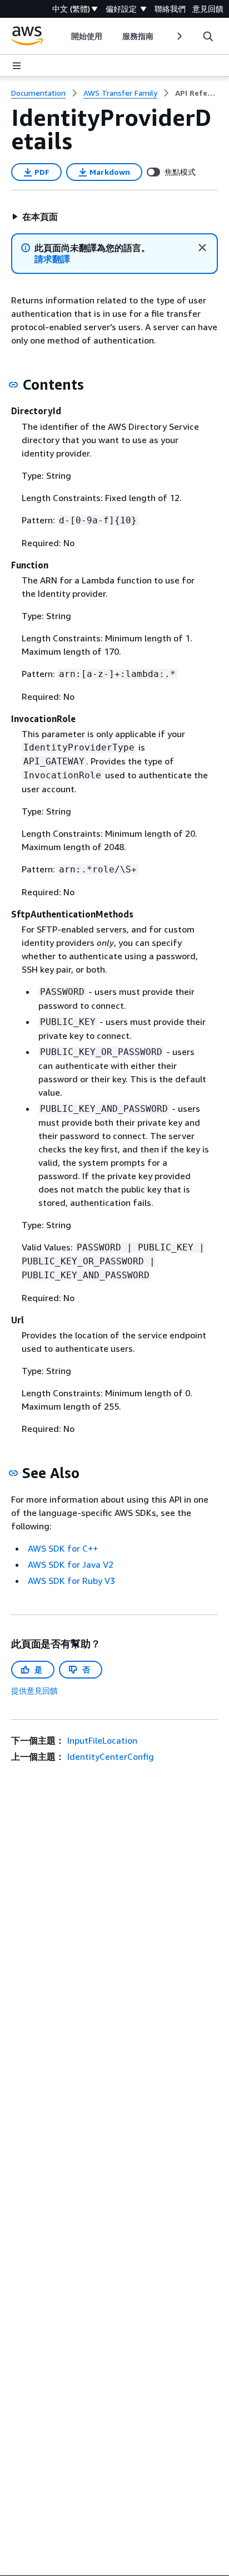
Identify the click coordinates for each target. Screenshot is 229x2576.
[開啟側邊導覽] (17, 66)
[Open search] (208, 36)
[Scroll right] (179, 36)
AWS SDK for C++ (63, 1548)
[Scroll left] (63, 36)
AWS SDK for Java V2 (71, 1564)
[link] (196, 93)
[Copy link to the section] (13, 385)
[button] (35, 217)
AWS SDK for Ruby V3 (71, 1581)
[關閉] (202, 248)
